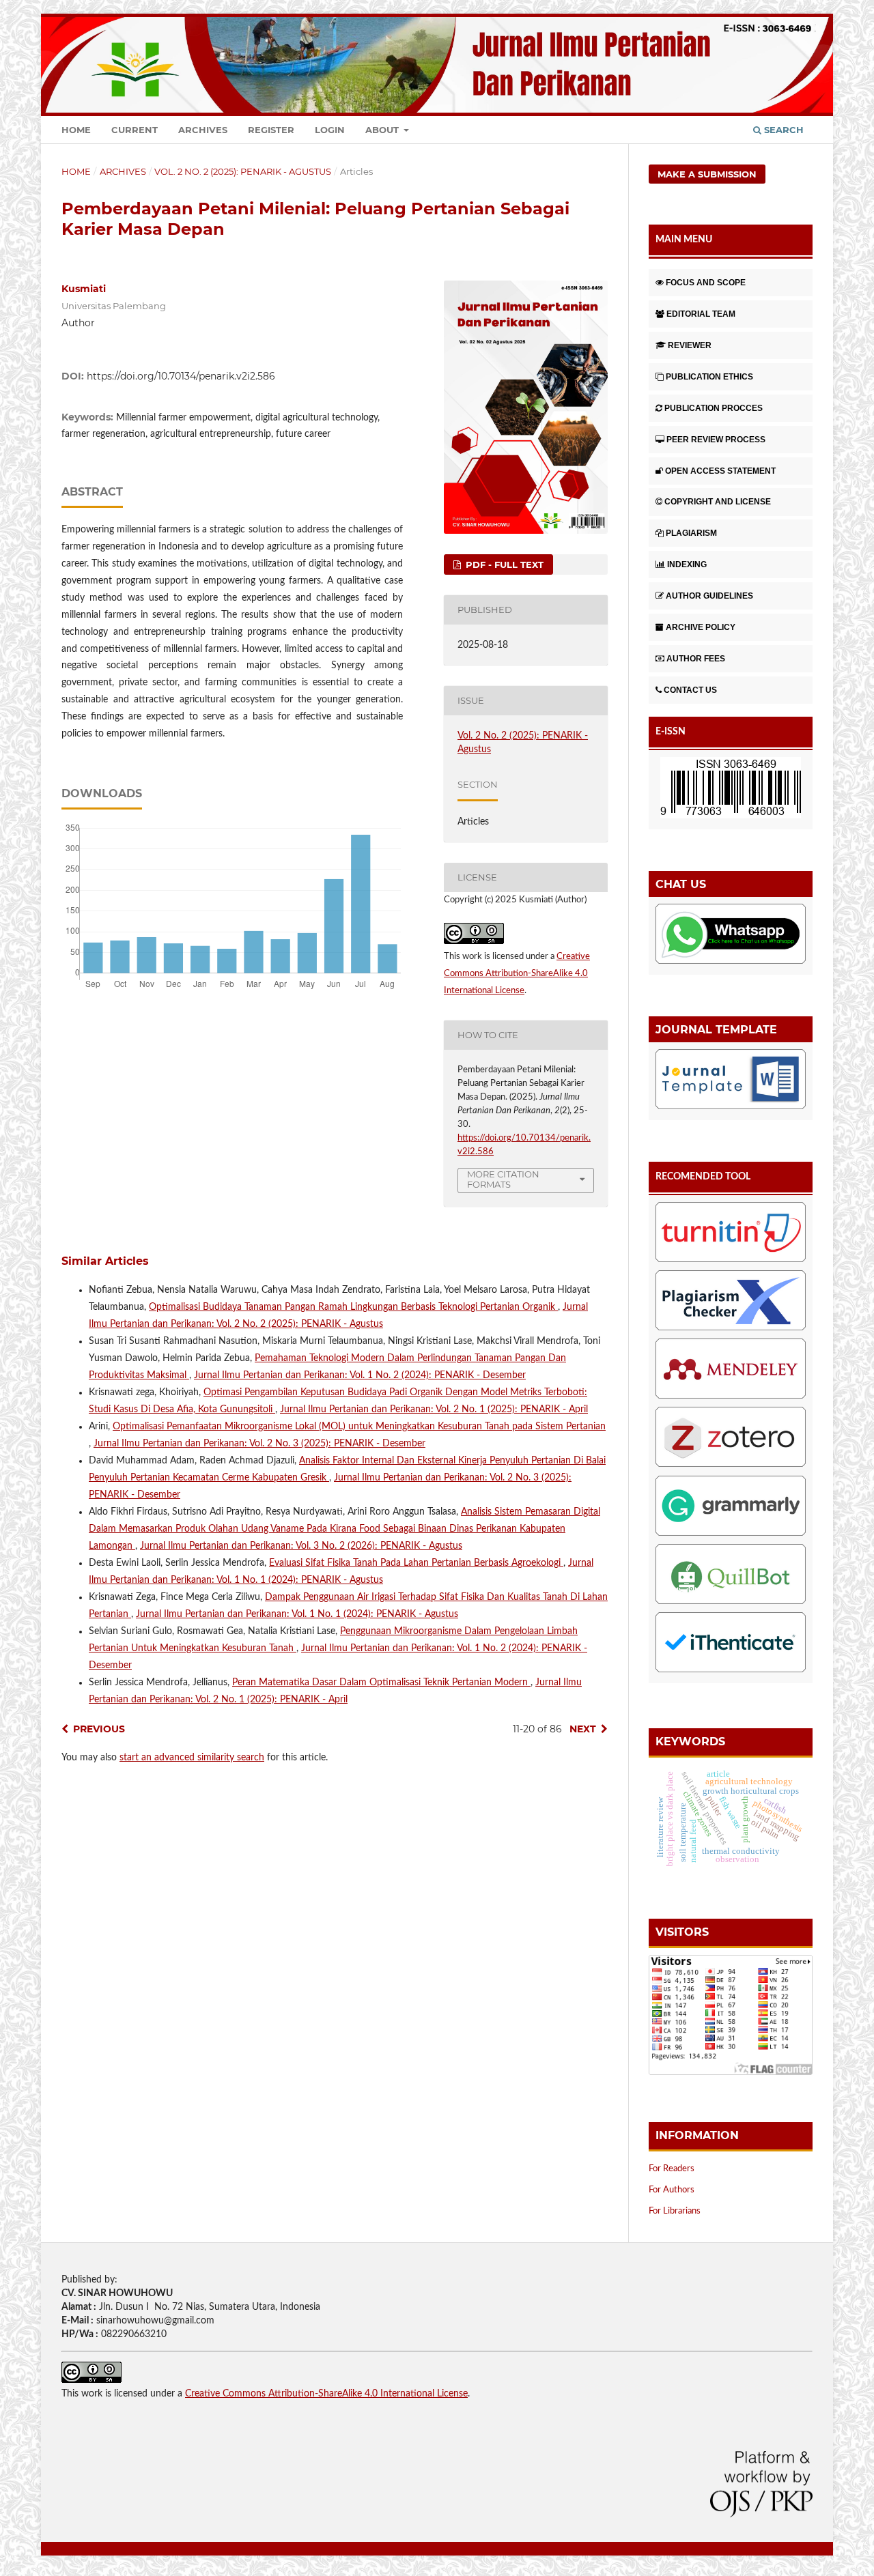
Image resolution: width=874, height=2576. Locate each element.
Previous (99, 1729)
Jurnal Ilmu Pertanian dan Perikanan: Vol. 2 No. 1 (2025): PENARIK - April (434, 1409)
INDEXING (687, 564)
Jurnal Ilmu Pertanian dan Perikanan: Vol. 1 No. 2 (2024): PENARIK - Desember (360, 1375)
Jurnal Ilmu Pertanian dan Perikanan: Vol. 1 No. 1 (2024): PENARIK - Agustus (297, 1614)
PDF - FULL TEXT (503, 564)
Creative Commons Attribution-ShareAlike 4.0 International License (517, 974)
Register (271, 130)
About (383, 130)
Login (330, 130)
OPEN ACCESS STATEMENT (720, 471)
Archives (203, 130)
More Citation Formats (503, 1179)
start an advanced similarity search (192, 1758)
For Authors (672, 2190)
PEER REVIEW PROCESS (716, 440)
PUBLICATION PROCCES (714, 408)
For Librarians (675, 2211)
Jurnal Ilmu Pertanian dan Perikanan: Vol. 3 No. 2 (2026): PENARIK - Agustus (301, 1546)
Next (583, 1729)
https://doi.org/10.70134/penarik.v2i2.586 (181, 376)
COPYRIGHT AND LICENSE (718, 502)
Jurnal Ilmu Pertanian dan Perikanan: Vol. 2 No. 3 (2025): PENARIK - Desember (259, 1444)
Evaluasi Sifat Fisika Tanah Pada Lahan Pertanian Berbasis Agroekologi (416, 1563)
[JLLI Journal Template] (731, 1082)
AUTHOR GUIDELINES (709, 596)
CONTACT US (690, 690)
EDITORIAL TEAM (701, 314)
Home (76, 130)
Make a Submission (707, 174)
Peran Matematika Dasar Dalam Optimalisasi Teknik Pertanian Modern (381, 1683)
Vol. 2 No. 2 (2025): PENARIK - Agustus (243, 171)
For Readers (672, 2169)
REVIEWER (690, 345)
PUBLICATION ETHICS (709, 377)
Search (783, 130)
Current (135, 130)
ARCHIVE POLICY (701, 627)
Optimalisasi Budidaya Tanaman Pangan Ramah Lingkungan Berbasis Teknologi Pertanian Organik (353, 1307)
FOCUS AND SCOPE (706, 283)
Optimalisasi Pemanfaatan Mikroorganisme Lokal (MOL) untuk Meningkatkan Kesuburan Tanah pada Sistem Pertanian (359, 1427)
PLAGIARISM (691, 533)
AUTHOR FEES (696, 659)
